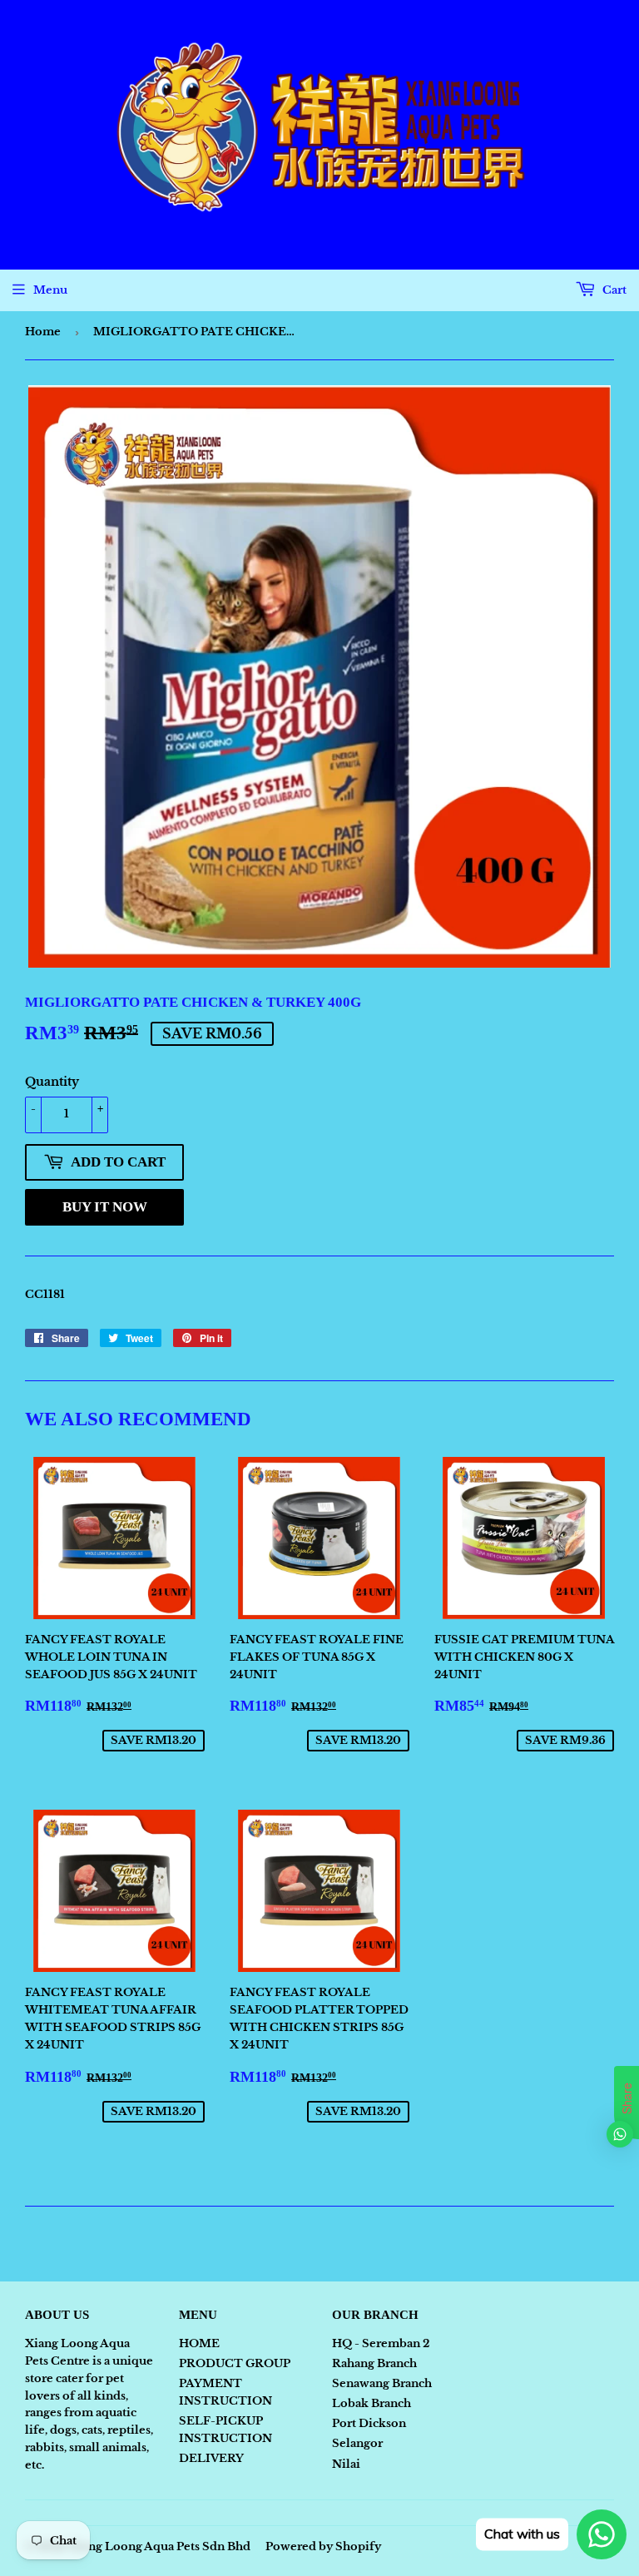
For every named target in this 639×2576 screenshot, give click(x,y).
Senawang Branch (382, 2383)
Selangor (357, 2443)
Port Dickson (369, 2423)
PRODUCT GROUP (235, 2363)
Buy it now (105, 1207)
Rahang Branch (374, 2363)
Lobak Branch (372, 2403)
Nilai (346, 2464)
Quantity (52, 1082)
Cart (613, 290)
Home (43, 332)
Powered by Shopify (323, 2546)
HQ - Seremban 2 (381, 2343)
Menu (50, 290)
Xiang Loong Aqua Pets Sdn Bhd (160, 2546)
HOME (199, 2343)
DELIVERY (211, 2458)
